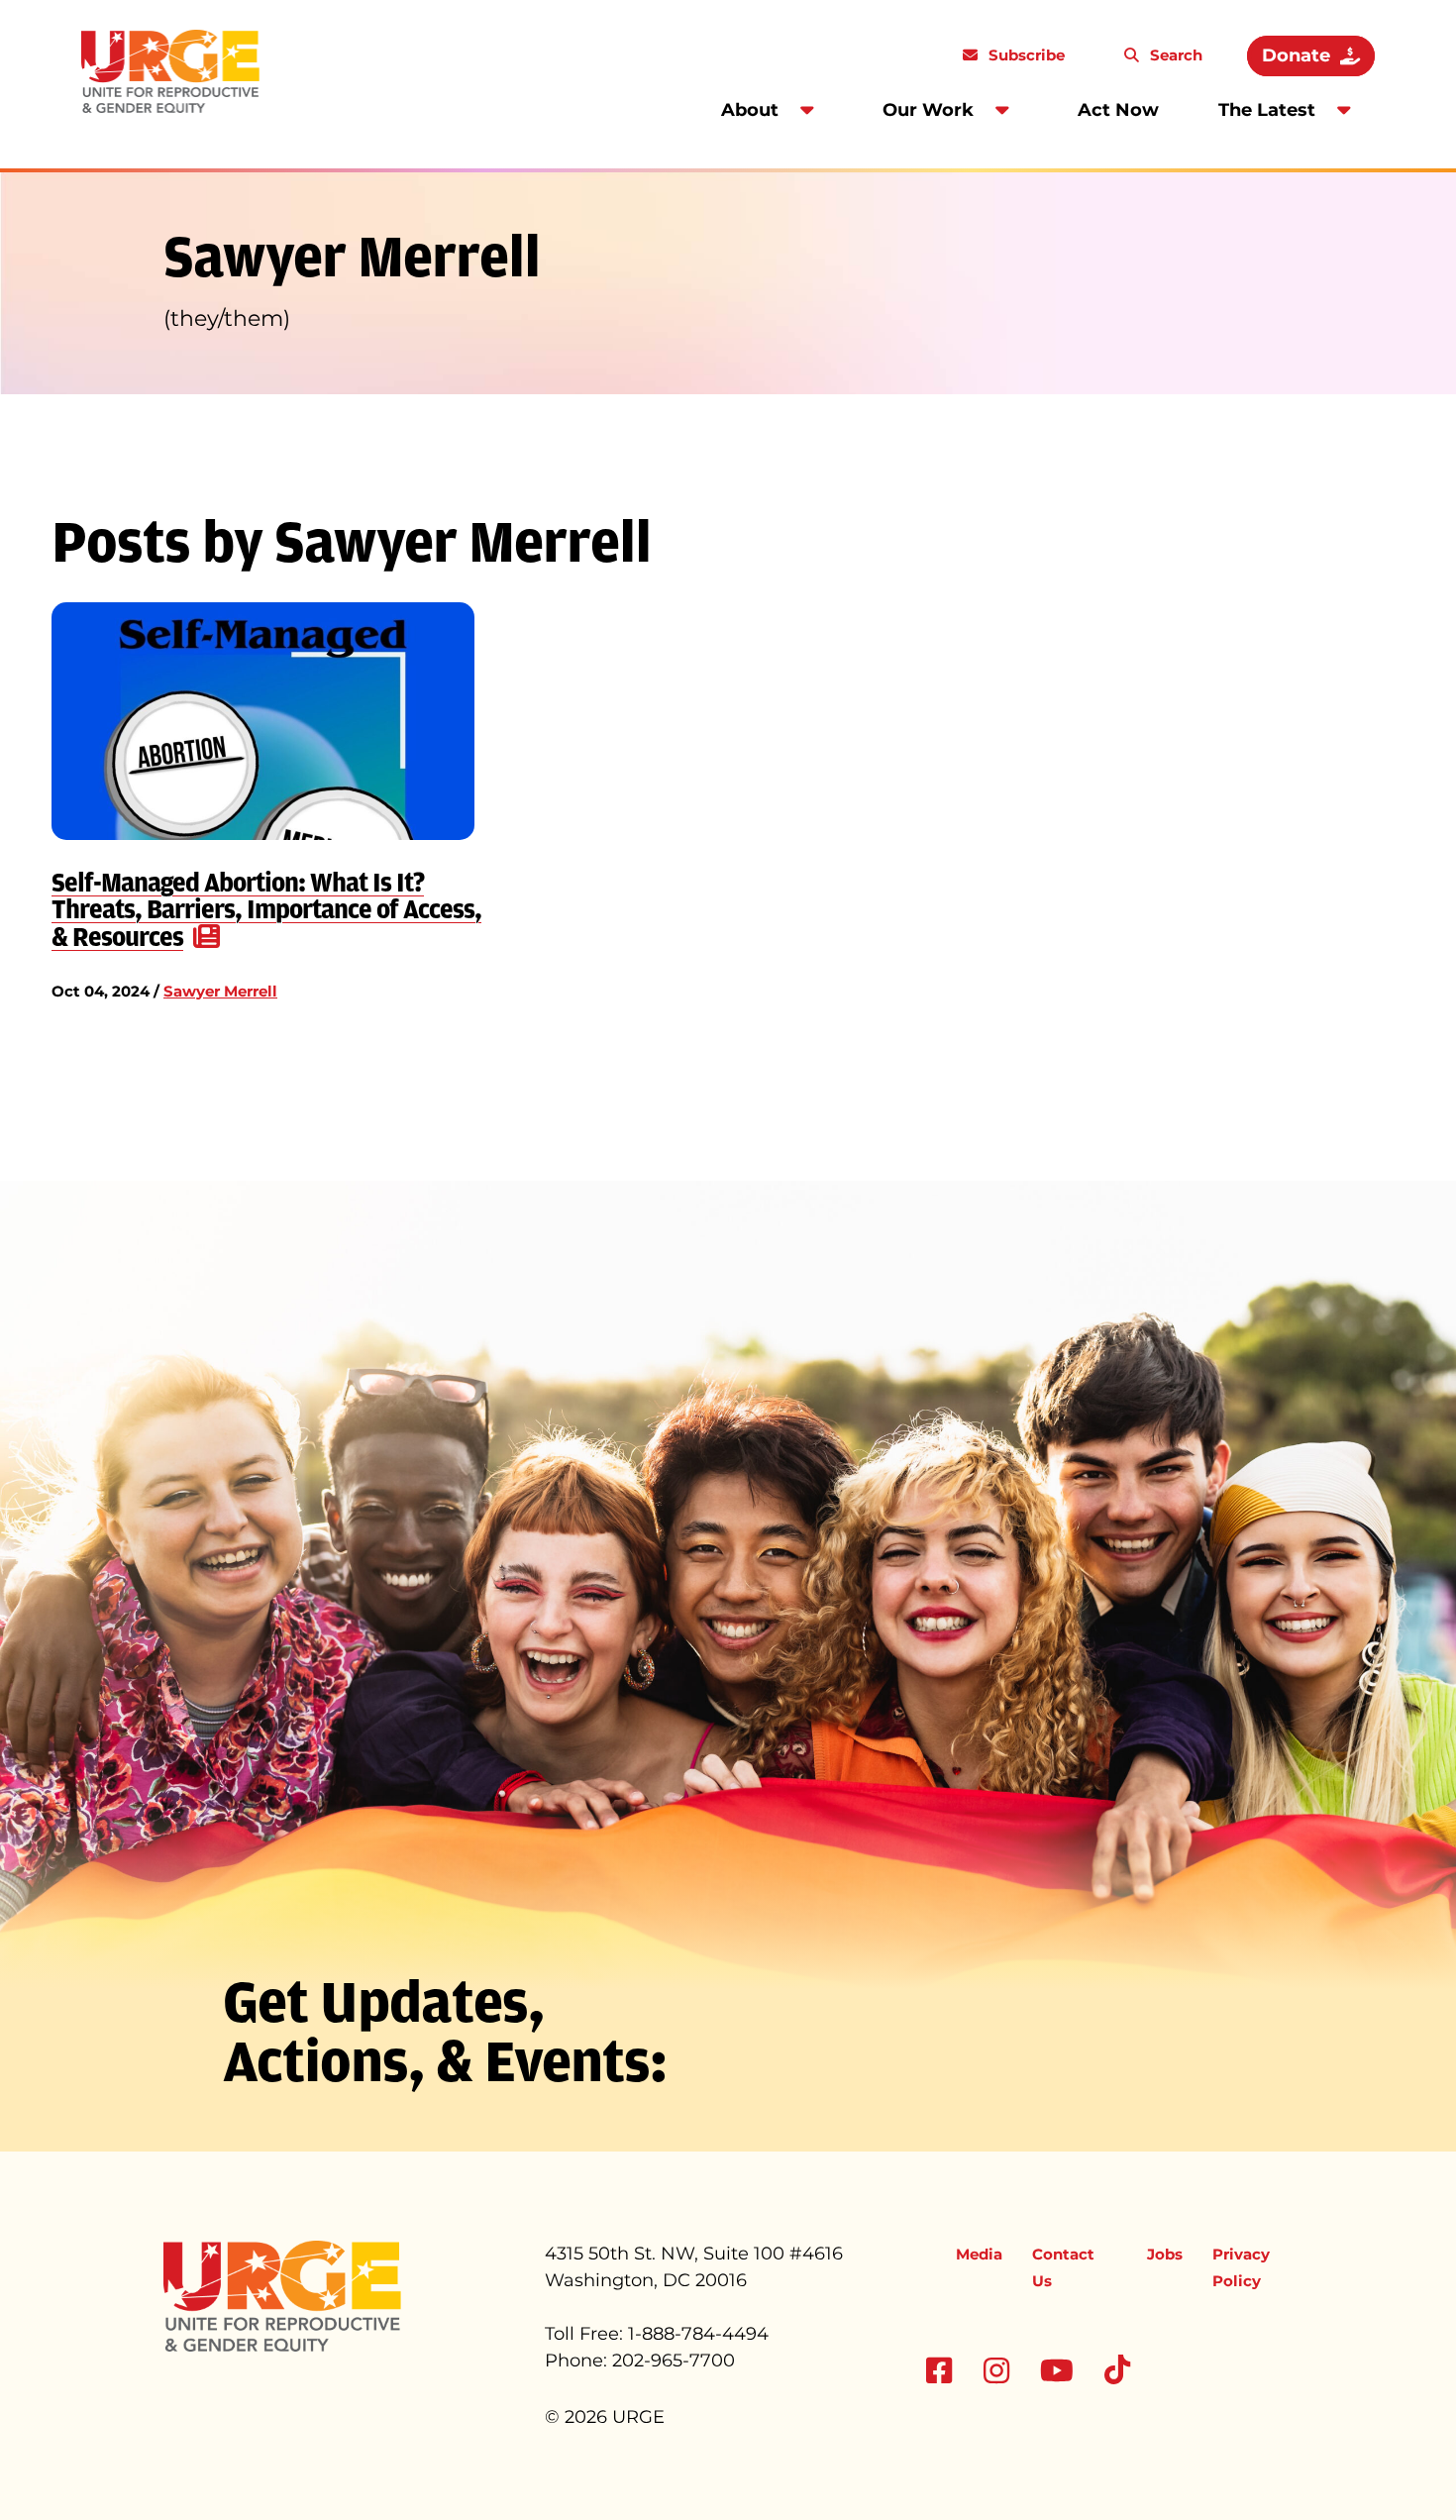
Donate (1296, 55)
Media (979, 2254)
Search (1174, 55)
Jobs (1165, 2254)
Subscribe (1025, 55)
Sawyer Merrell (220, 991)
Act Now (1118, 110)
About (750, 110)
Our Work (928, 110)
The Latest (1267, 110)
